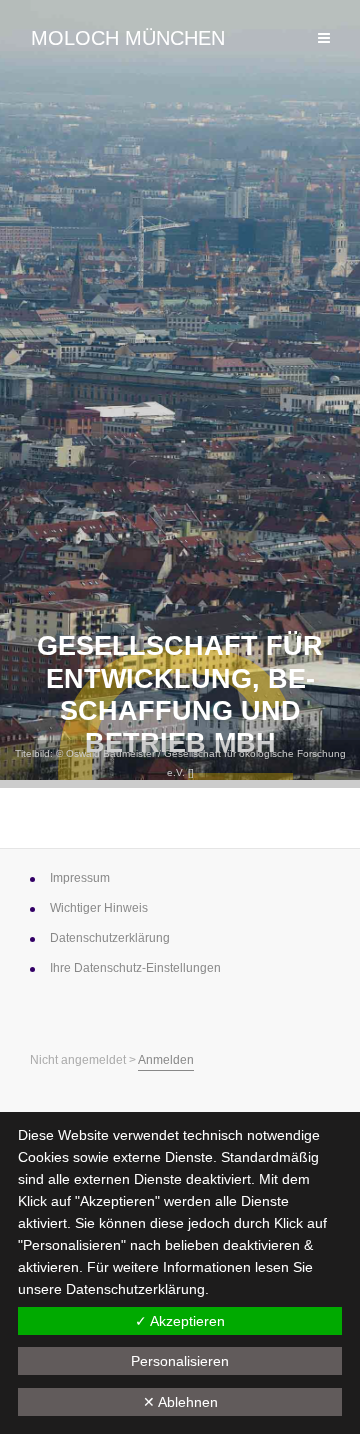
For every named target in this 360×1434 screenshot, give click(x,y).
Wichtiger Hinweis (99, 908)
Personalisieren (180, 1361)
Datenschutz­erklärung (110, 938)
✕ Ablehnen (180, 1402)
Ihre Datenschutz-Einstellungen (135, 968)
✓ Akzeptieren (180, 1321)
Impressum (80, 878)
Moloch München (128, 38)
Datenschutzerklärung (135, 1289)
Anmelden (166, 1060)
